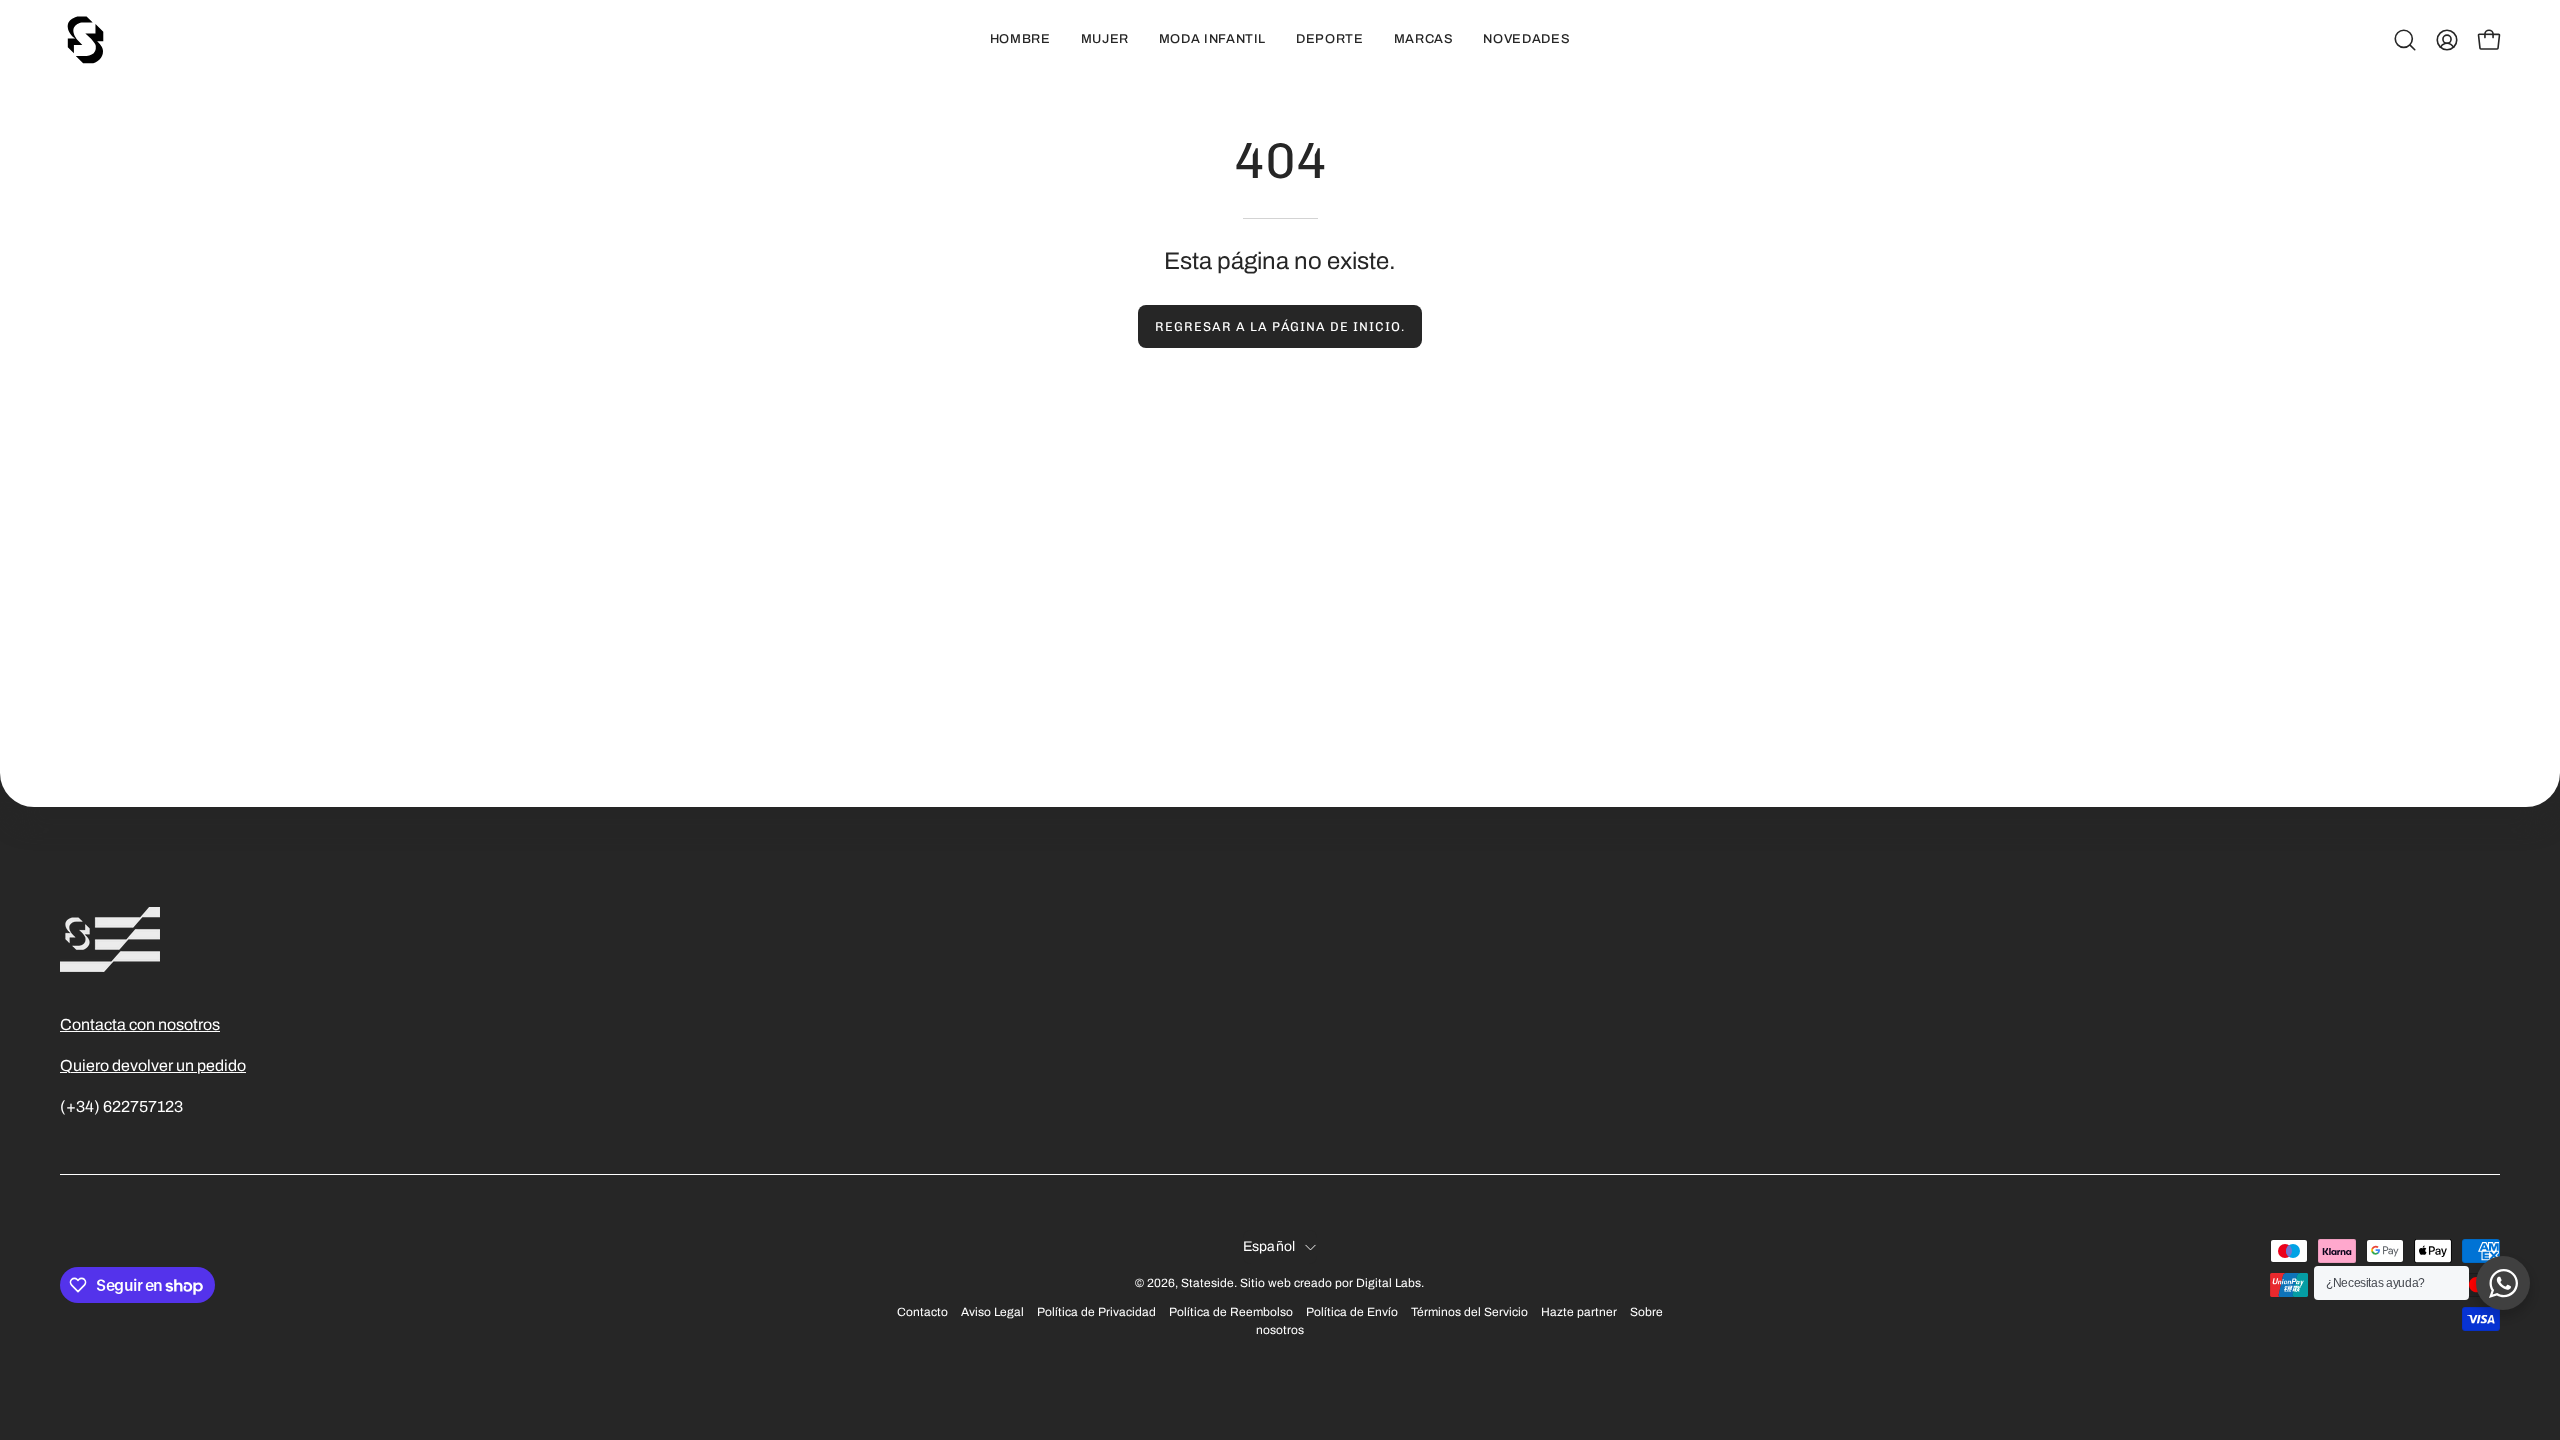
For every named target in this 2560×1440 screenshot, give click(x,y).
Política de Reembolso (1231, 1312)
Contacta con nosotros (140, 1024)
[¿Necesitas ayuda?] (2503, 1283)
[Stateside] (85, 40)
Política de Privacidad (1096, 1312)
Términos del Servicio (1469, 1312)
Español (1269, 1246)
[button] (2405, 40)
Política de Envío (1352, 1312)
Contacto (922, 1312)
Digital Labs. (1390, 1283)
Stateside (1207, 1283)
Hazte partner (1579, 1312)
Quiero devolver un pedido (153, 1065)
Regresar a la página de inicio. (1280, 326)
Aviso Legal (992, 1312)
